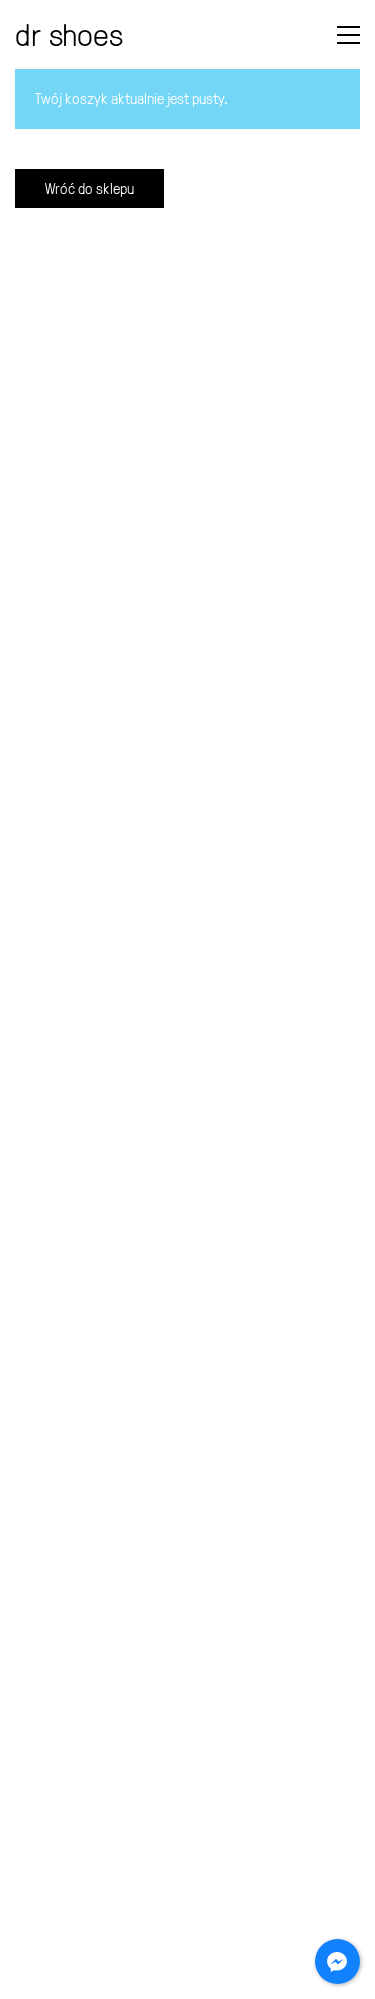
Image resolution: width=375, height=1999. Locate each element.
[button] (348, 35)
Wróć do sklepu (89, 188)
